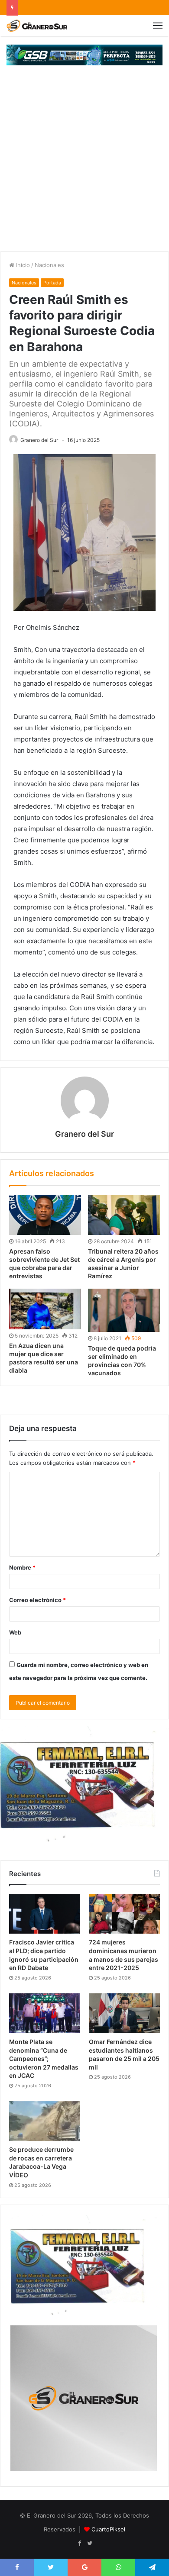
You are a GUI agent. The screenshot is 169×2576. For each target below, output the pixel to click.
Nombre (22, 1567)
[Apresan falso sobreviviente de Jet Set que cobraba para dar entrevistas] (45, 1215)
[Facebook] (79, 2544)
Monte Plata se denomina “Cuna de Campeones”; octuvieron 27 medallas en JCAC (44, 2059)
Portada (52, 283)
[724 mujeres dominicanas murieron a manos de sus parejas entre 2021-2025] (124, 1914)
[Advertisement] (84, 163)
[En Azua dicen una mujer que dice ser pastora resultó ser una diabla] (45, 1309)
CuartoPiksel (108, 2529)
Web (15, 1632)
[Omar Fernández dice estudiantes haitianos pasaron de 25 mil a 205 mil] (124, 2013)
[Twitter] (90, 2544)
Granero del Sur (39, 440)
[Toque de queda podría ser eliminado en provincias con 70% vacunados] (124, 1310)
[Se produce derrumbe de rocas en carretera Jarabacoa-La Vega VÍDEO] (45, 2121)
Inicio (22, 265)
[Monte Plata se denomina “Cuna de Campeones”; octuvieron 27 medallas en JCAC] (45, 2013)
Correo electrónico (37, 1600)
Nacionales (49, 265)
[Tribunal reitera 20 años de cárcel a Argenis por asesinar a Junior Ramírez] (124, 1215)
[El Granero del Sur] (37, 26)
